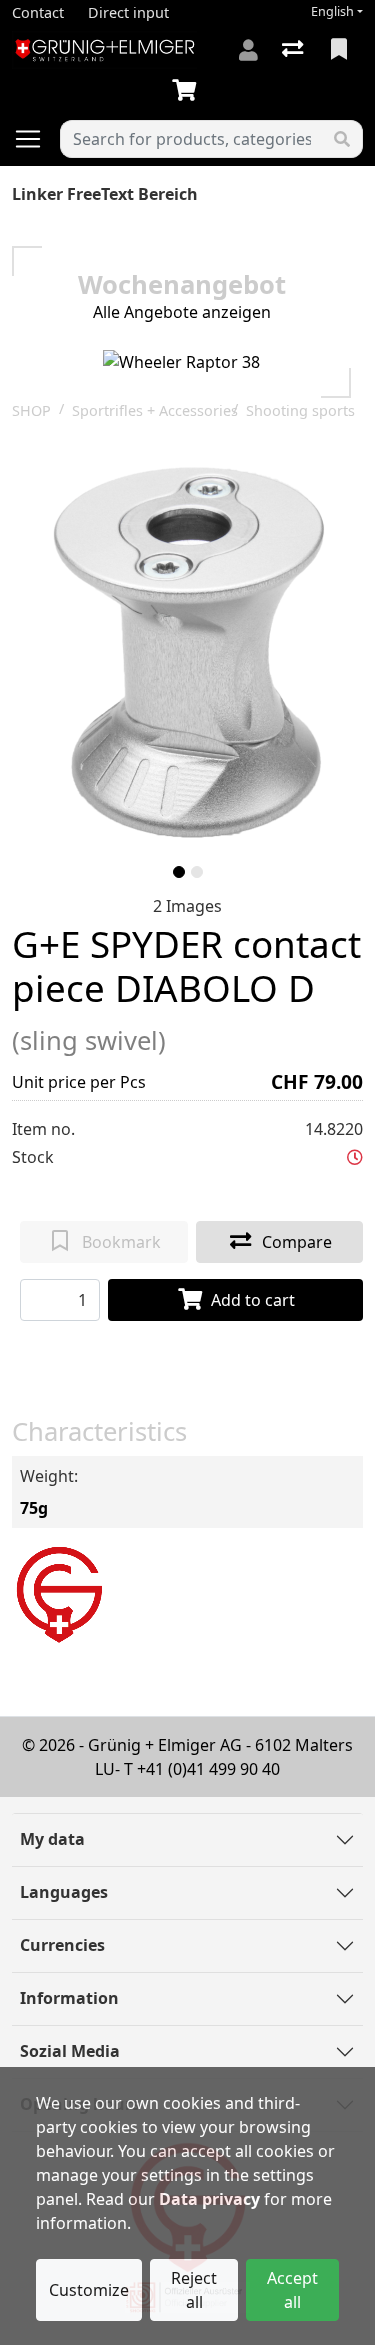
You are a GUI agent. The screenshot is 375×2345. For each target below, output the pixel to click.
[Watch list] (341, 50)
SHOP (31, 410)
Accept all (292, 2290)
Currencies (62, 1945)
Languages (64, 1892)
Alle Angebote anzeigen (182, 312)
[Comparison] (294, 50)
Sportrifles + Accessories (155, 410)
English (332, 11)
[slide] (179, 872)
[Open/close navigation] (36, 139)
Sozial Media (70, 2051)
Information (69, 1998)
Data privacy (209, 2199)
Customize (89, 2290)
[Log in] (248, 50)
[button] (355, 1157)
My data (52, 1839)
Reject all (194, 2290)
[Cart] (188, 91)
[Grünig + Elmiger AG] (58, 1592)
